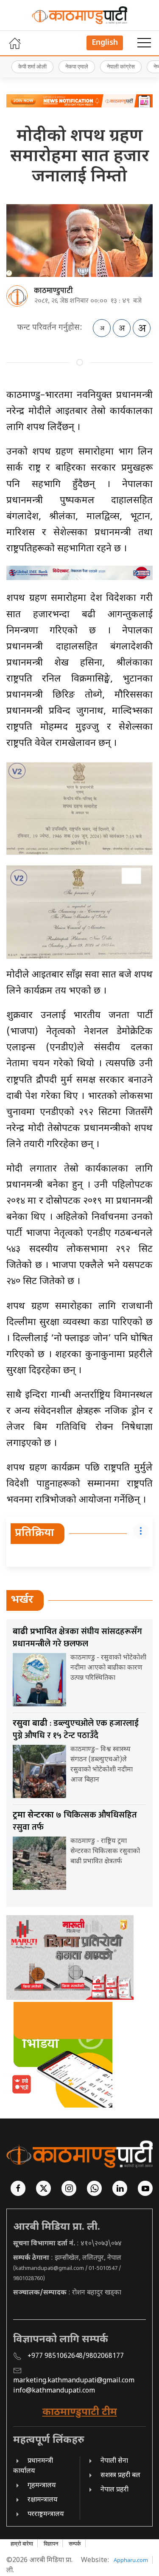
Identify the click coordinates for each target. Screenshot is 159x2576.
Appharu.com (131, 2560)
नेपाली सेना (114, 2461)
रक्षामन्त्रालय (43, 2500)
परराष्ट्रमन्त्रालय (46, 2514)
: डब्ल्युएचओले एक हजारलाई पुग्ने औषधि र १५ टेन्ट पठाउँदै (76, 1729)
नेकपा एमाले (77, 66)
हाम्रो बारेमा (22, 2543)
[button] (144, 43)
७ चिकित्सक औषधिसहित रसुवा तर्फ (75, 1821)
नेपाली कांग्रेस (121, 66)
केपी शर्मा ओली (32, 66)
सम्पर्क (75, 2543)
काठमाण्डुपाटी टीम (80, 2412)
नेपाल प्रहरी (114, 2490)
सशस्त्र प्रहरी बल (120, 2476)
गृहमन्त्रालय (42, 2486)
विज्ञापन (51, 2543)
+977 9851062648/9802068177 (76, 2356)
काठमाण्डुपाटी (53, 291)
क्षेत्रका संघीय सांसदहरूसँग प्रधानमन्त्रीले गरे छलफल (77, 1638)
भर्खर (22, 1600)
